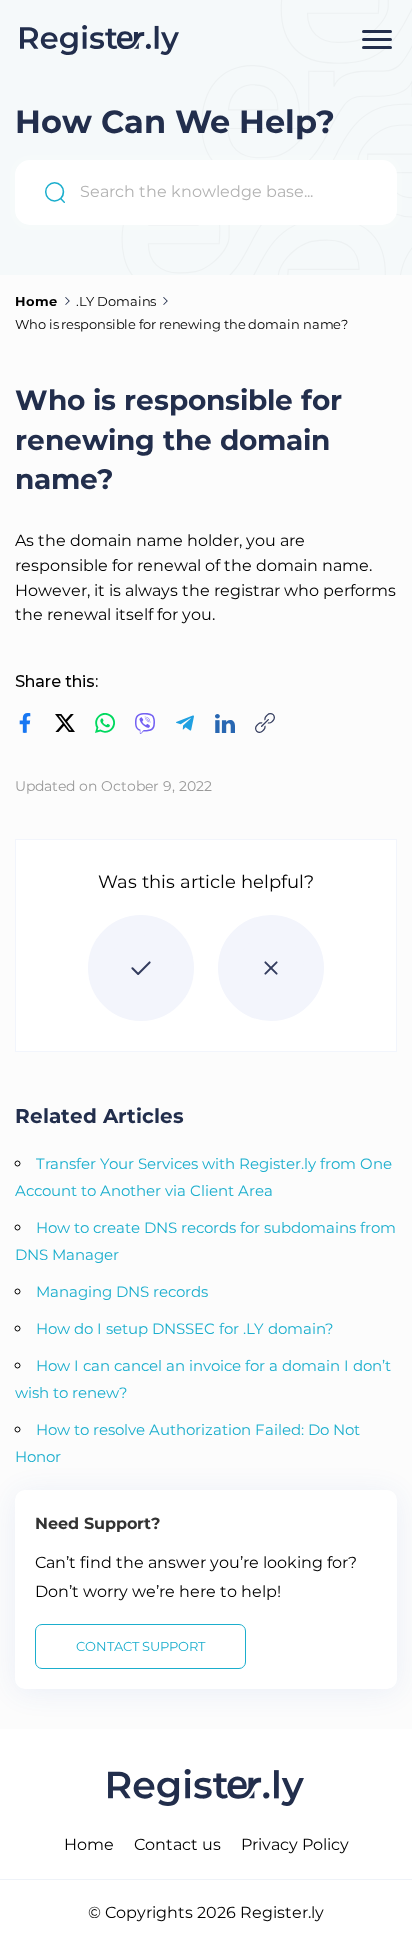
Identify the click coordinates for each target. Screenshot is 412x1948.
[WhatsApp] (95, 723)
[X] (55, 723)
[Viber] (135, 723)
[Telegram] (175, 723)
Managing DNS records (122, 1291)
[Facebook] (25, 723)
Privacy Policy (295, 1844)
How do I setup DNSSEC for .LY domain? (185, 1328)
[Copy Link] (255, 723)
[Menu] (377, 40)
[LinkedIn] (215, 723)
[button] (141, 968)
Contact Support (140, 1646)
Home (89, 1844)
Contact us (177, 1844)
